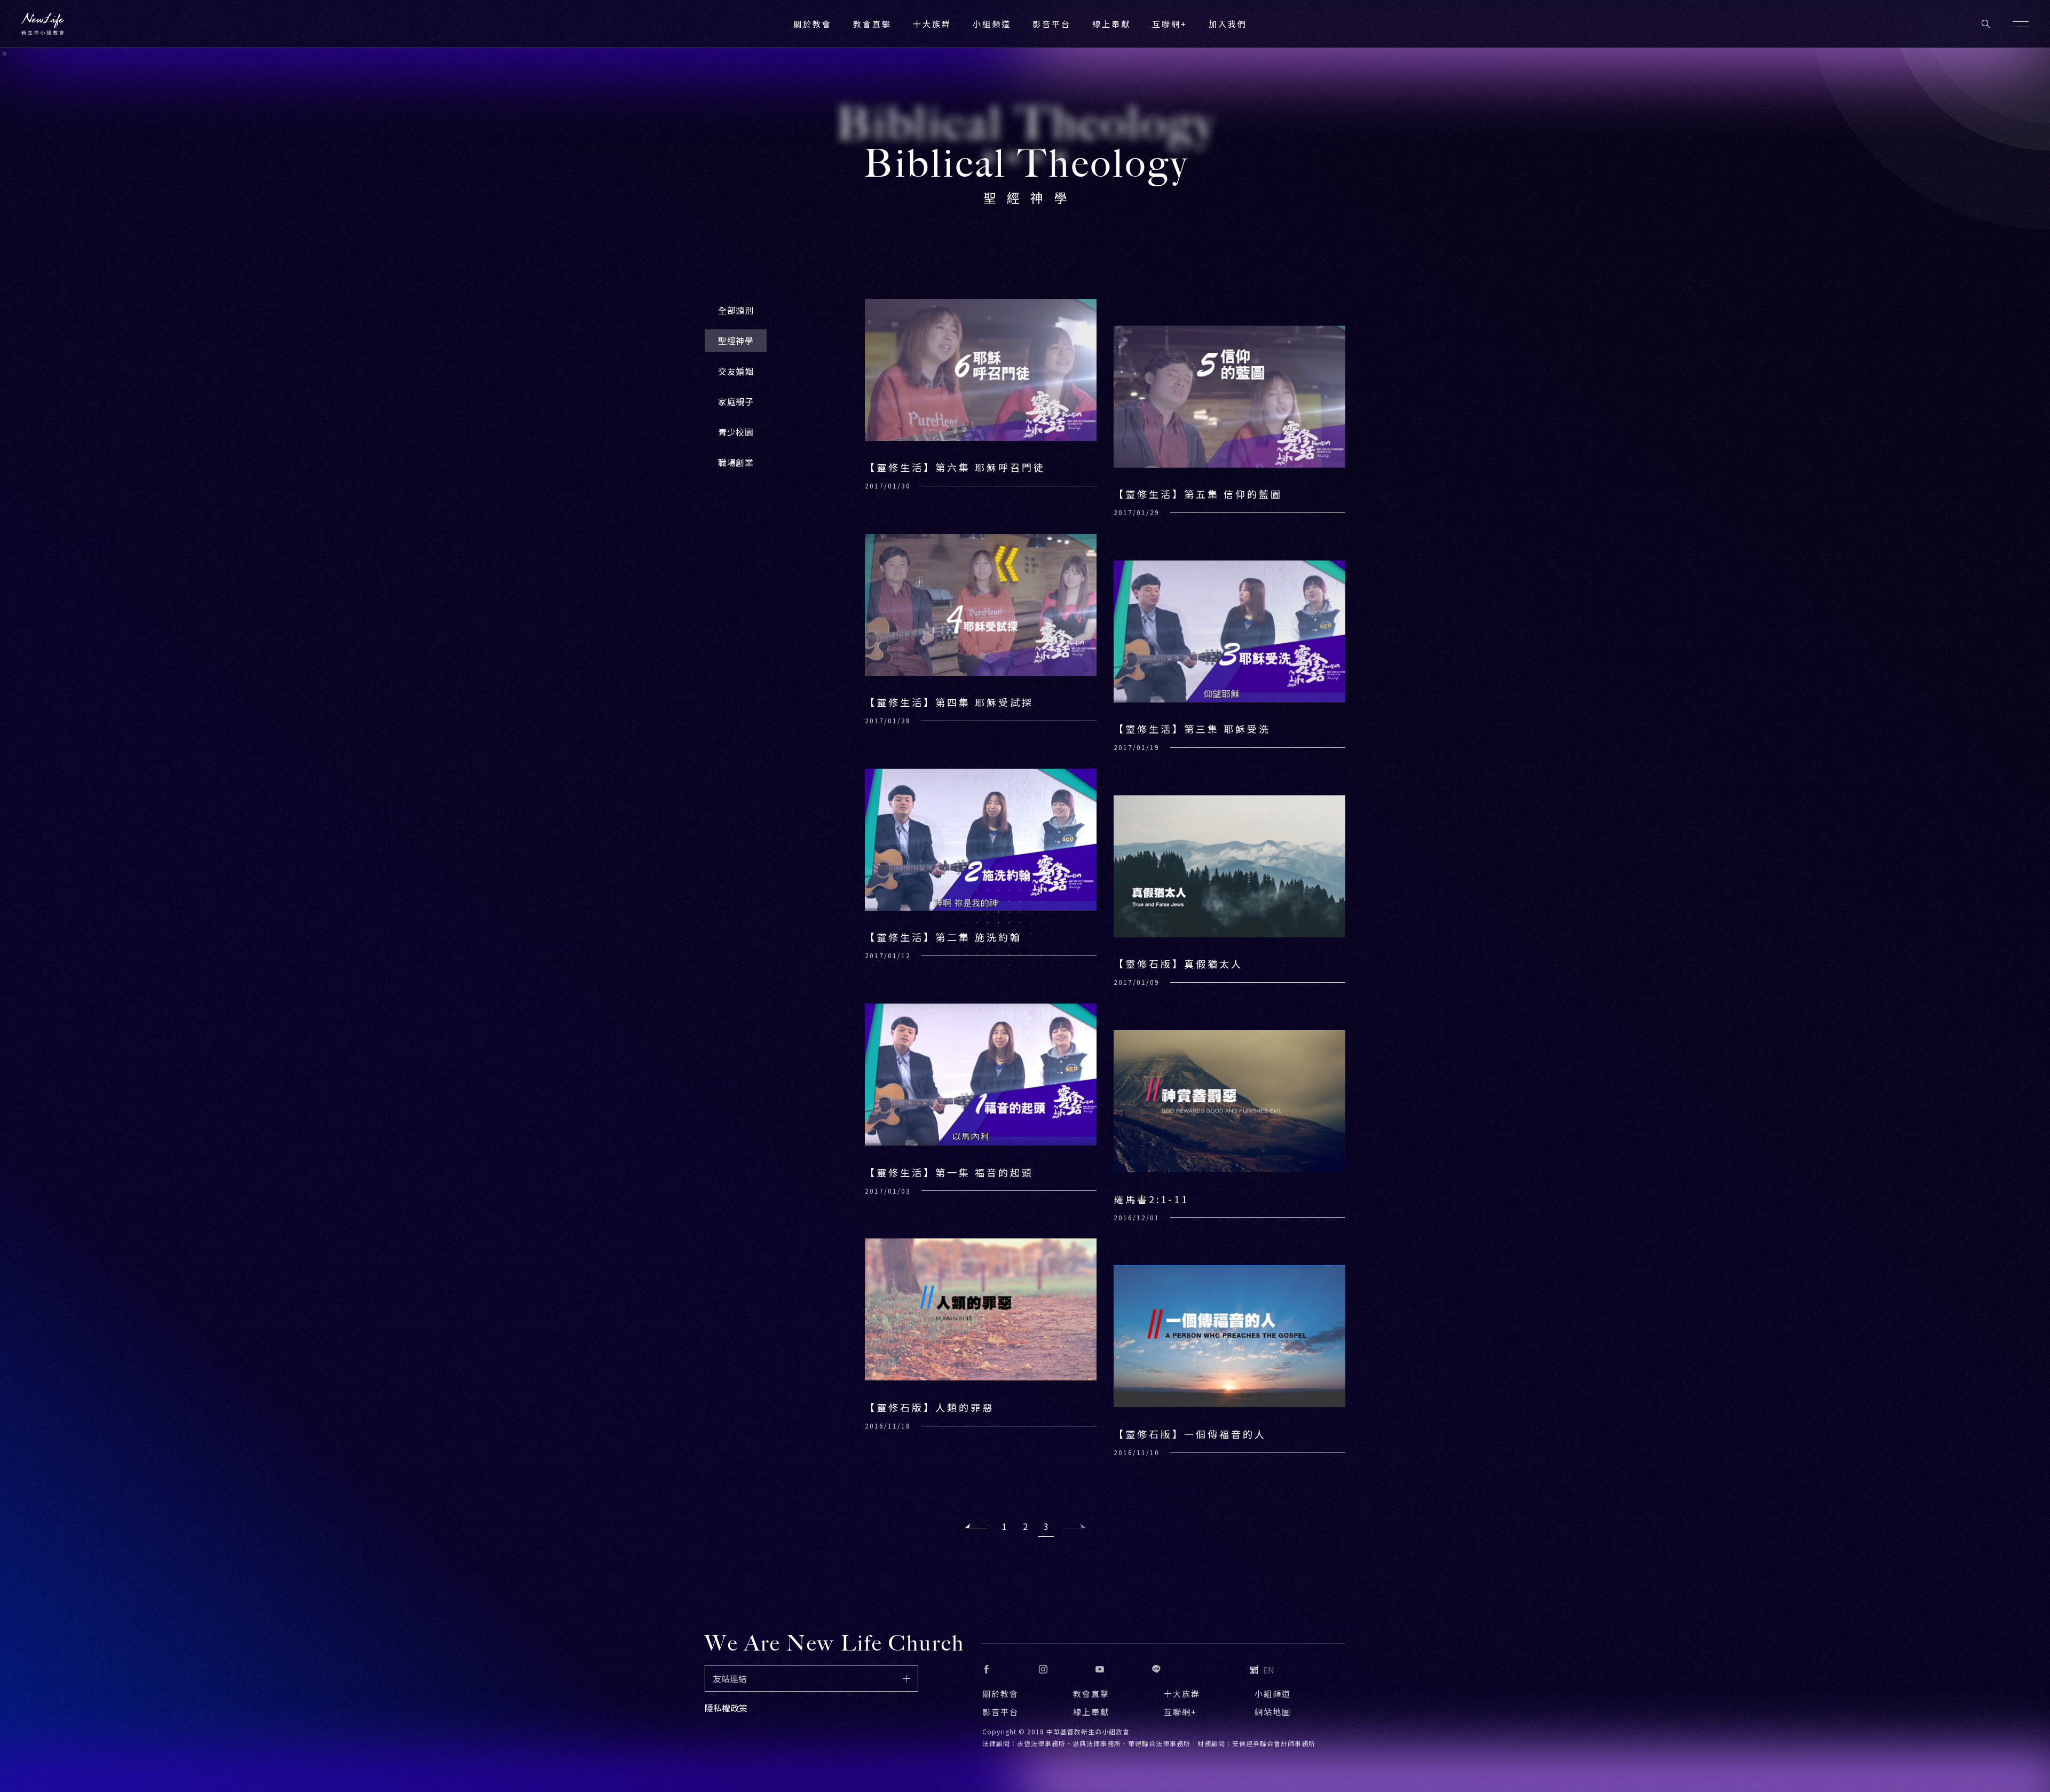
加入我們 (1228, 24)
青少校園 (736, 432)
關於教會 (1000, 1694)
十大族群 (1182, 1694)
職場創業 (736, 462)
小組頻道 (992, 24)
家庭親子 (736, 401)
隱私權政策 (726, 1708)
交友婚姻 (736, 371)
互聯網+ (1170, 24)
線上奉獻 (1091, 1712)
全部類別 (736, 310)
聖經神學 (736, 341)
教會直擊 (1091, 1694)
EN (1269, 1670)
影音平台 (1000, 1712)
